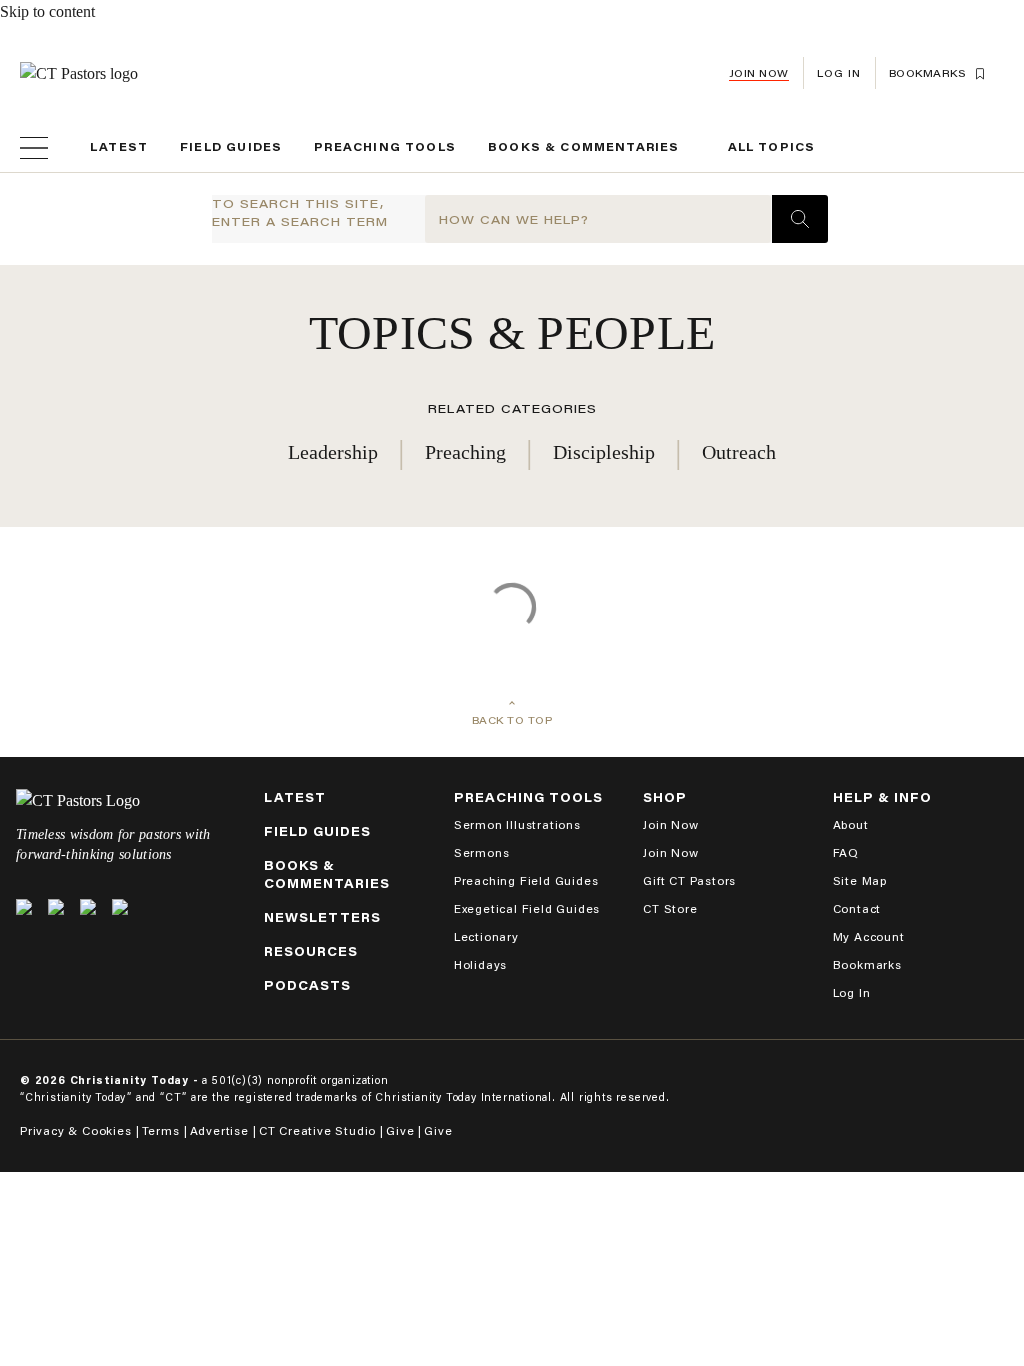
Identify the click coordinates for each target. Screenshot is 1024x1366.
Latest (119, 147)
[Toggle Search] (800, 219)
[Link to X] (24, 907)
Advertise (219, 1130)
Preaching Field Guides (526, 880)
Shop (665, 797)
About (851, 824)
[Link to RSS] (120, 907)
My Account (869, 936)
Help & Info (882, 797)
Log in (839, 73)
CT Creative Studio (317, 1130)
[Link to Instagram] (88, 907)
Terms (161, 1130)
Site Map (860, 880)
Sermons (482, 852)
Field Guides (231, 147)
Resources (311, 951)
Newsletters (322, 917)
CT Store (670, 908)
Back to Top (512, 720)
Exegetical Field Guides (527, 908)
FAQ (846, 852)
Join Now (759, 73)
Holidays (480, 964)
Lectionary (486, 936)
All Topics (772, 147)
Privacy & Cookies (76, 1130)
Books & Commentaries (584, 147)
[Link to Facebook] (56, 907)
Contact (857, 908)
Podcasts (307, 985)
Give (400, 1130)
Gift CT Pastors (689, 880)
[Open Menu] (34, 148)
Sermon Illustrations (517, 824)
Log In (852, 992)
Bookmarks (867, 964)
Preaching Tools (385, 147)
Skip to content (47, 11)
